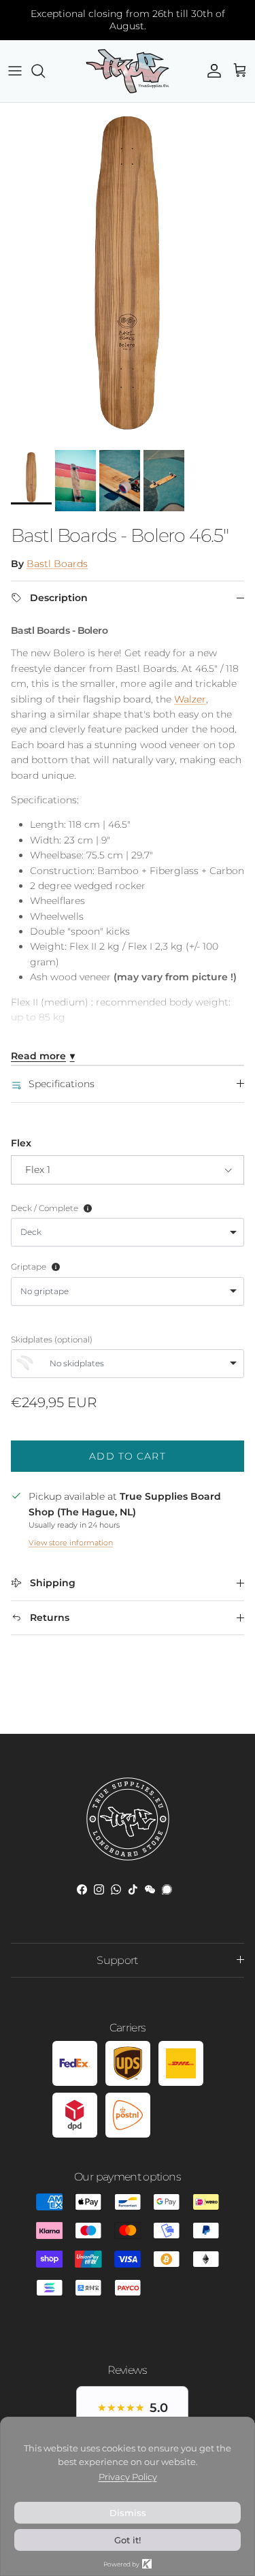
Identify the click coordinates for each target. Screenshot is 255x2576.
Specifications (62, 1084)
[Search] (45, 71)
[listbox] (128, 1232)
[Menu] (15, 71)
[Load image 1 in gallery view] (128, 273)
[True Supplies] (128, 71)
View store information (71, 1543)
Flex (21, 1143)
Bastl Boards (57, 564)
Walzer (190, 699)
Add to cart (127, 1456)
